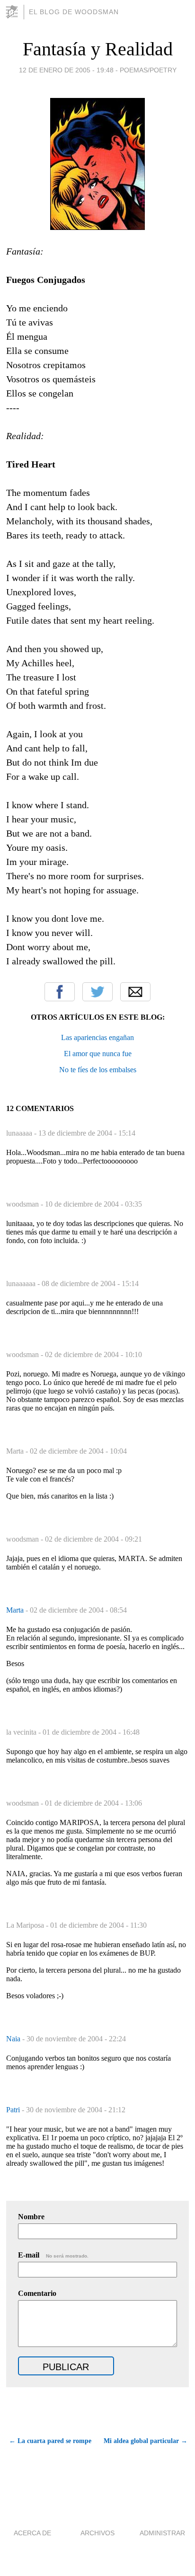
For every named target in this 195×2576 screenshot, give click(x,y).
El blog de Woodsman (74, 12)
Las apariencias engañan (97, 1037)
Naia (14, 2039)
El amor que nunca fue (98, 1054)
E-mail (53, 2255)
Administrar (162, 2533)
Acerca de (32, 2533)
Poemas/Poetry (148, 70)
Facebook (60, 992)
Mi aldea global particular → (146, 2441)
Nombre (31, 2217)
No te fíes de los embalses (98, 1070)
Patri (14, 2110)
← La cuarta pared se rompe (50, 2441)
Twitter (97, 992)
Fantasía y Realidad (98, 49)
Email (135, 992)
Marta (16, 1610)
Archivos (97, 2533)
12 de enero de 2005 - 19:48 (66, 70)
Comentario (37, 2293)
